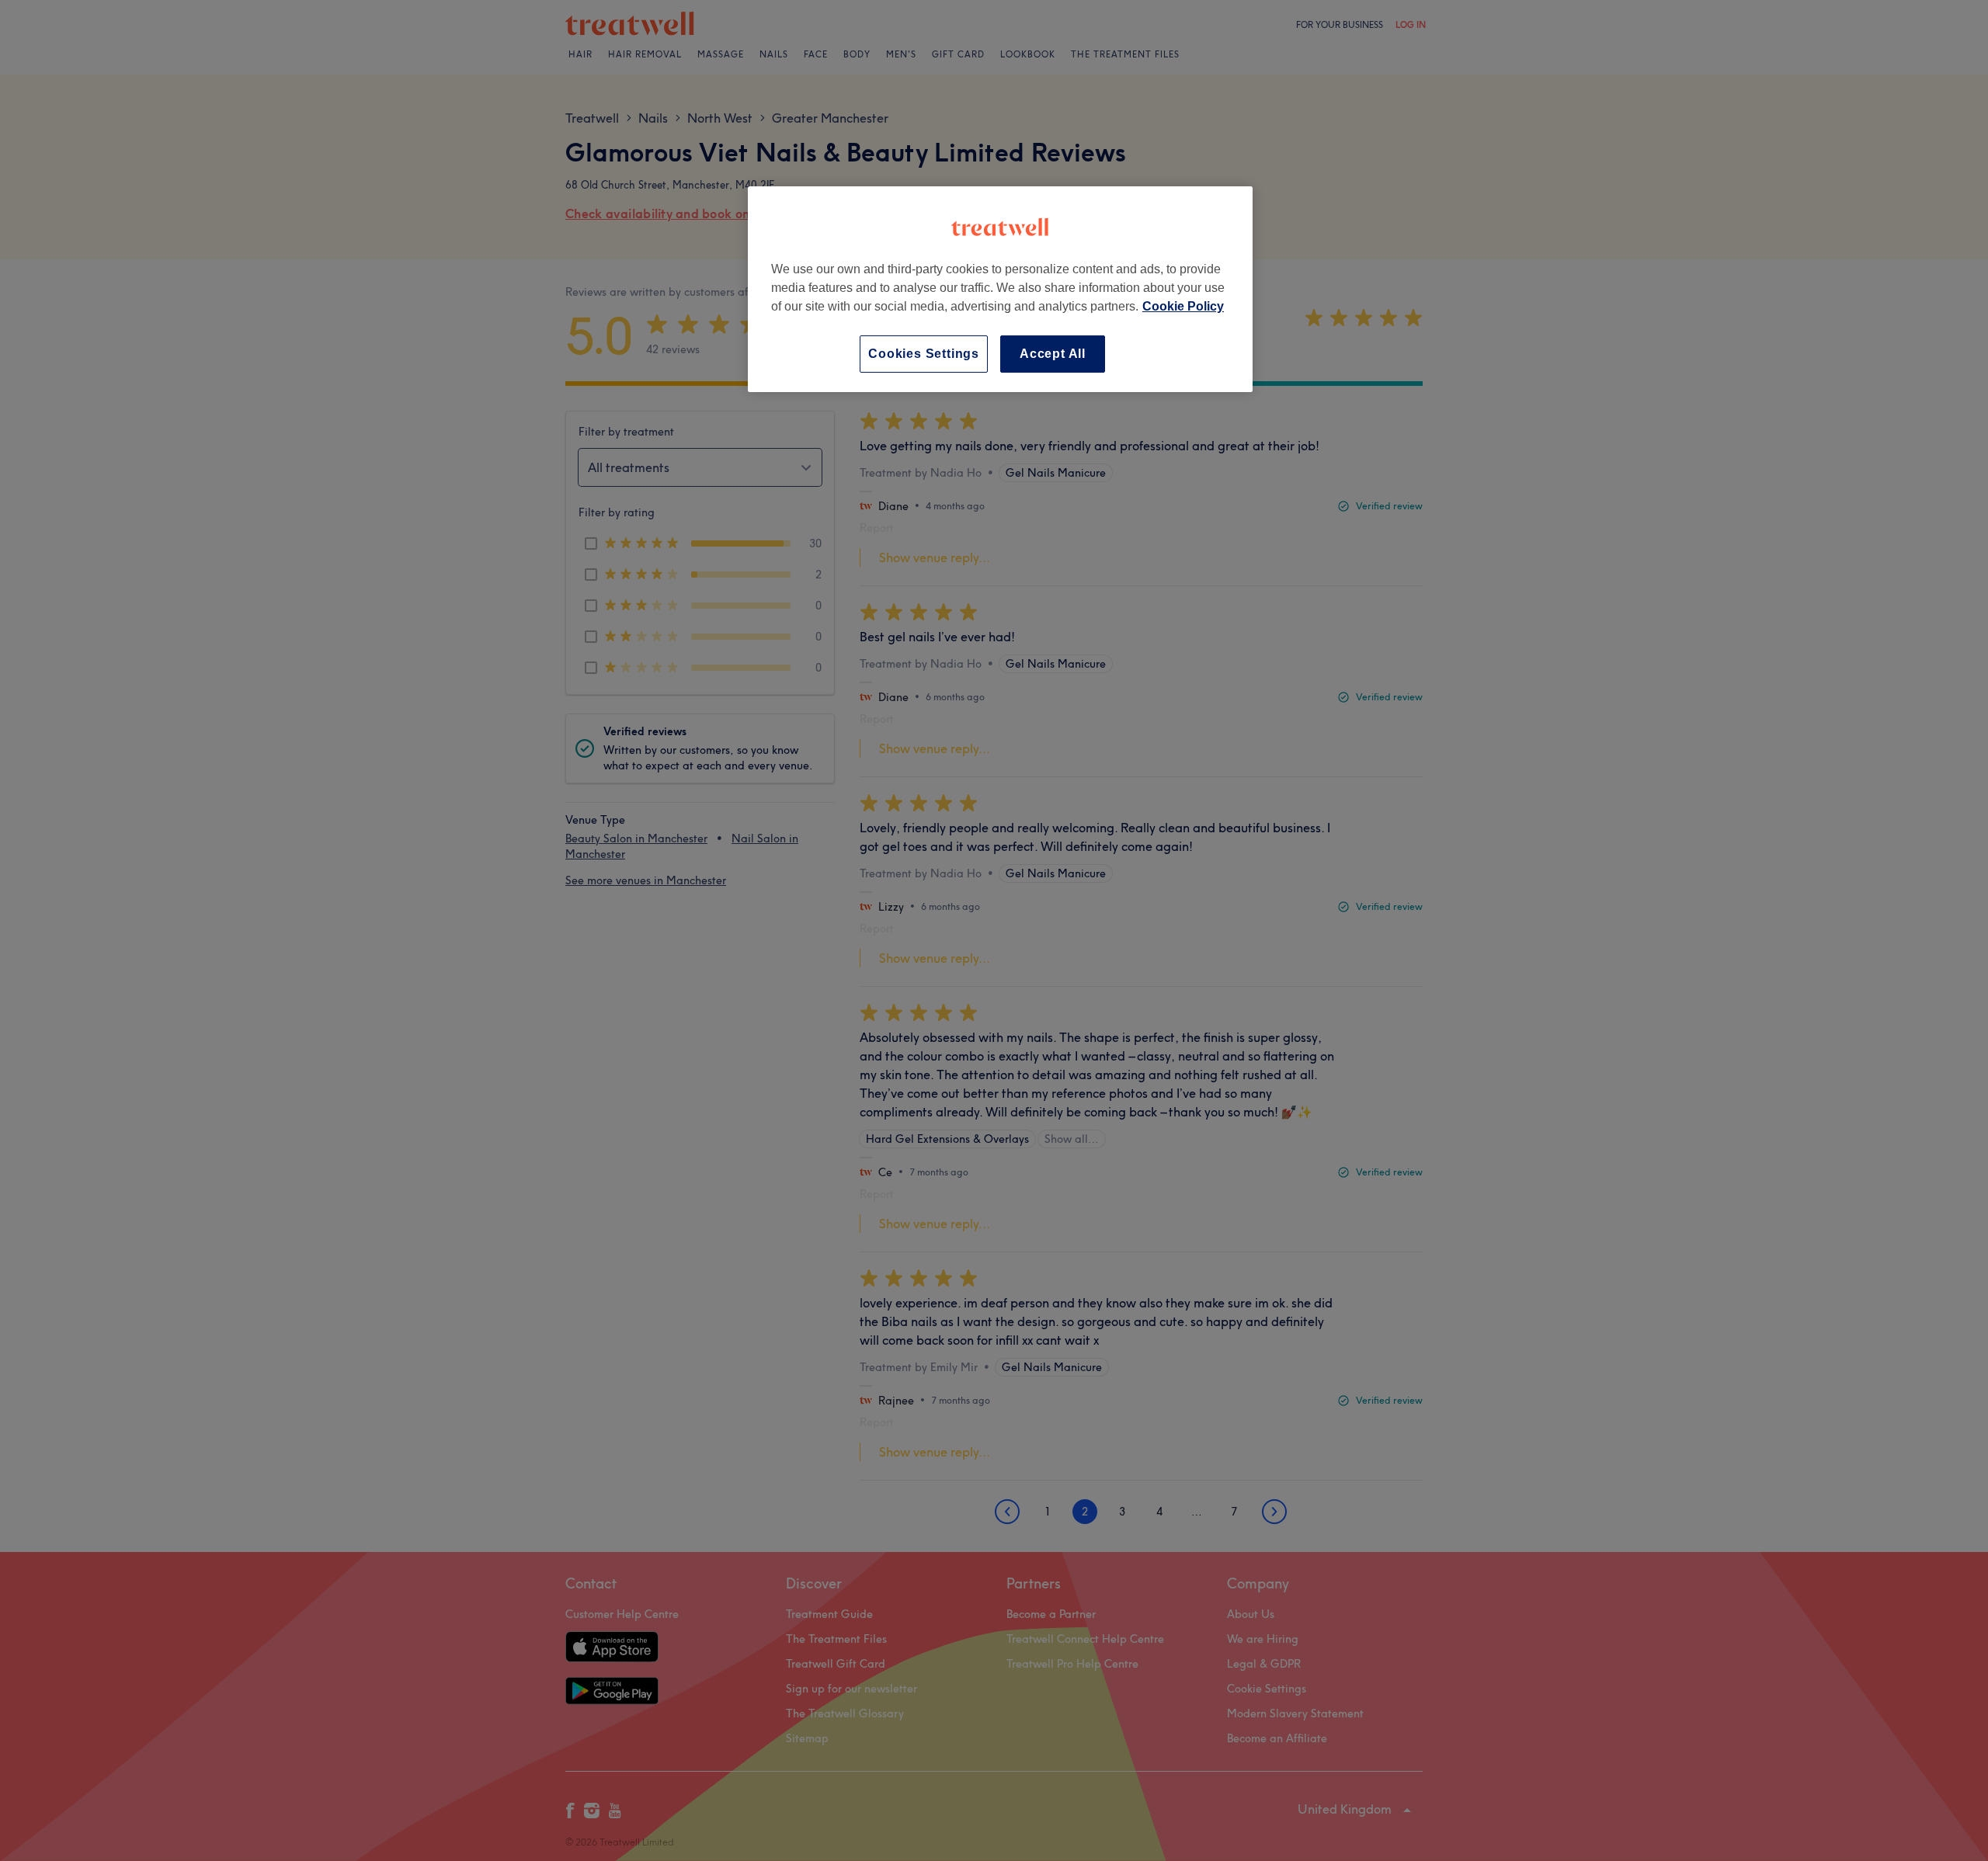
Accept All (1053, 354)
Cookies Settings (924, 354)
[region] (1000, 289)
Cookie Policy (1183, 306)
